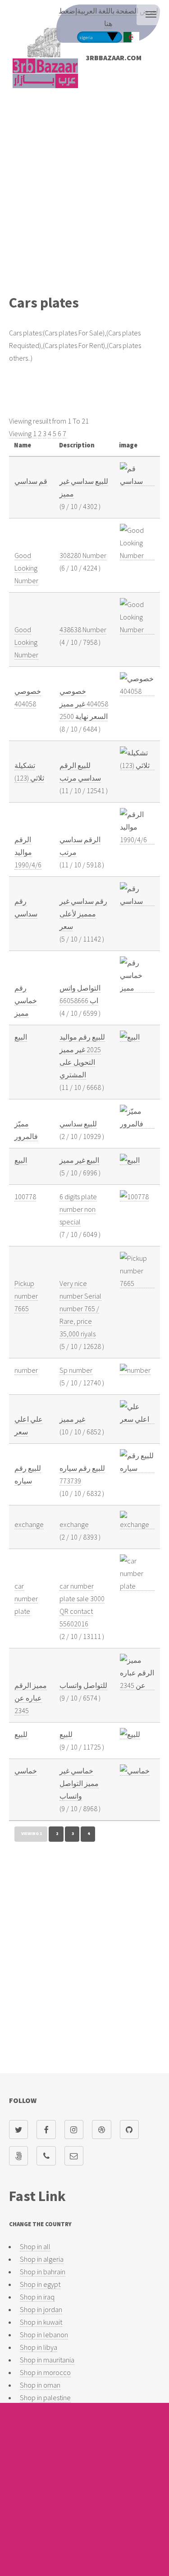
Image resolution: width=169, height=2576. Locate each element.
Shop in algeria (42, 2259)
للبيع (21, 1734)
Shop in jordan (41, 2309)
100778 (25, 1196)
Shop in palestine (45, 2397)
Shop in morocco (45, 2372)
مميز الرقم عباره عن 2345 (31, 1698)
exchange (29, 1524)
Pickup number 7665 (26, 1296)
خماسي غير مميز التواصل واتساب (79, 1783)
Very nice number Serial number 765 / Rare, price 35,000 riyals (80, 1308)
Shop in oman (40, 2385)
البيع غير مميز (79, 1160)
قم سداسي (31, 481)
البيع (21, 1037)
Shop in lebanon (44, 2335)
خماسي (26, 1771)
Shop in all (35, 2246)
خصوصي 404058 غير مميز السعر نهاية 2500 (84, 704)
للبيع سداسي (78, 1124)
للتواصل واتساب (83, 1685)
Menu (151, 14)
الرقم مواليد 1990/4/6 (28, 852)
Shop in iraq (37, 2297)
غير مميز (72, 1419)
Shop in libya (39, 2347)
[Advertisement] (84, 197)
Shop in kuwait (41, 2322)
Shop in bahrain (43, 2272)
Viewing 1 (23, 433)
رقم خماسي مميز (26, 1000)
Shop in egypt (40, 2284)
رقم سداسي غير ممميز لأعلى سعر (83, 914)
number (26, 1370)
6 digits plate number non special (78, 1209)
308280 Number (83, 555)
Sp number (76, 1370)
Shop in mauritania (47, 2360)
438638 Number (83, 629)
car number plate (26, 1598)
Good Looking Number (26, 568)
